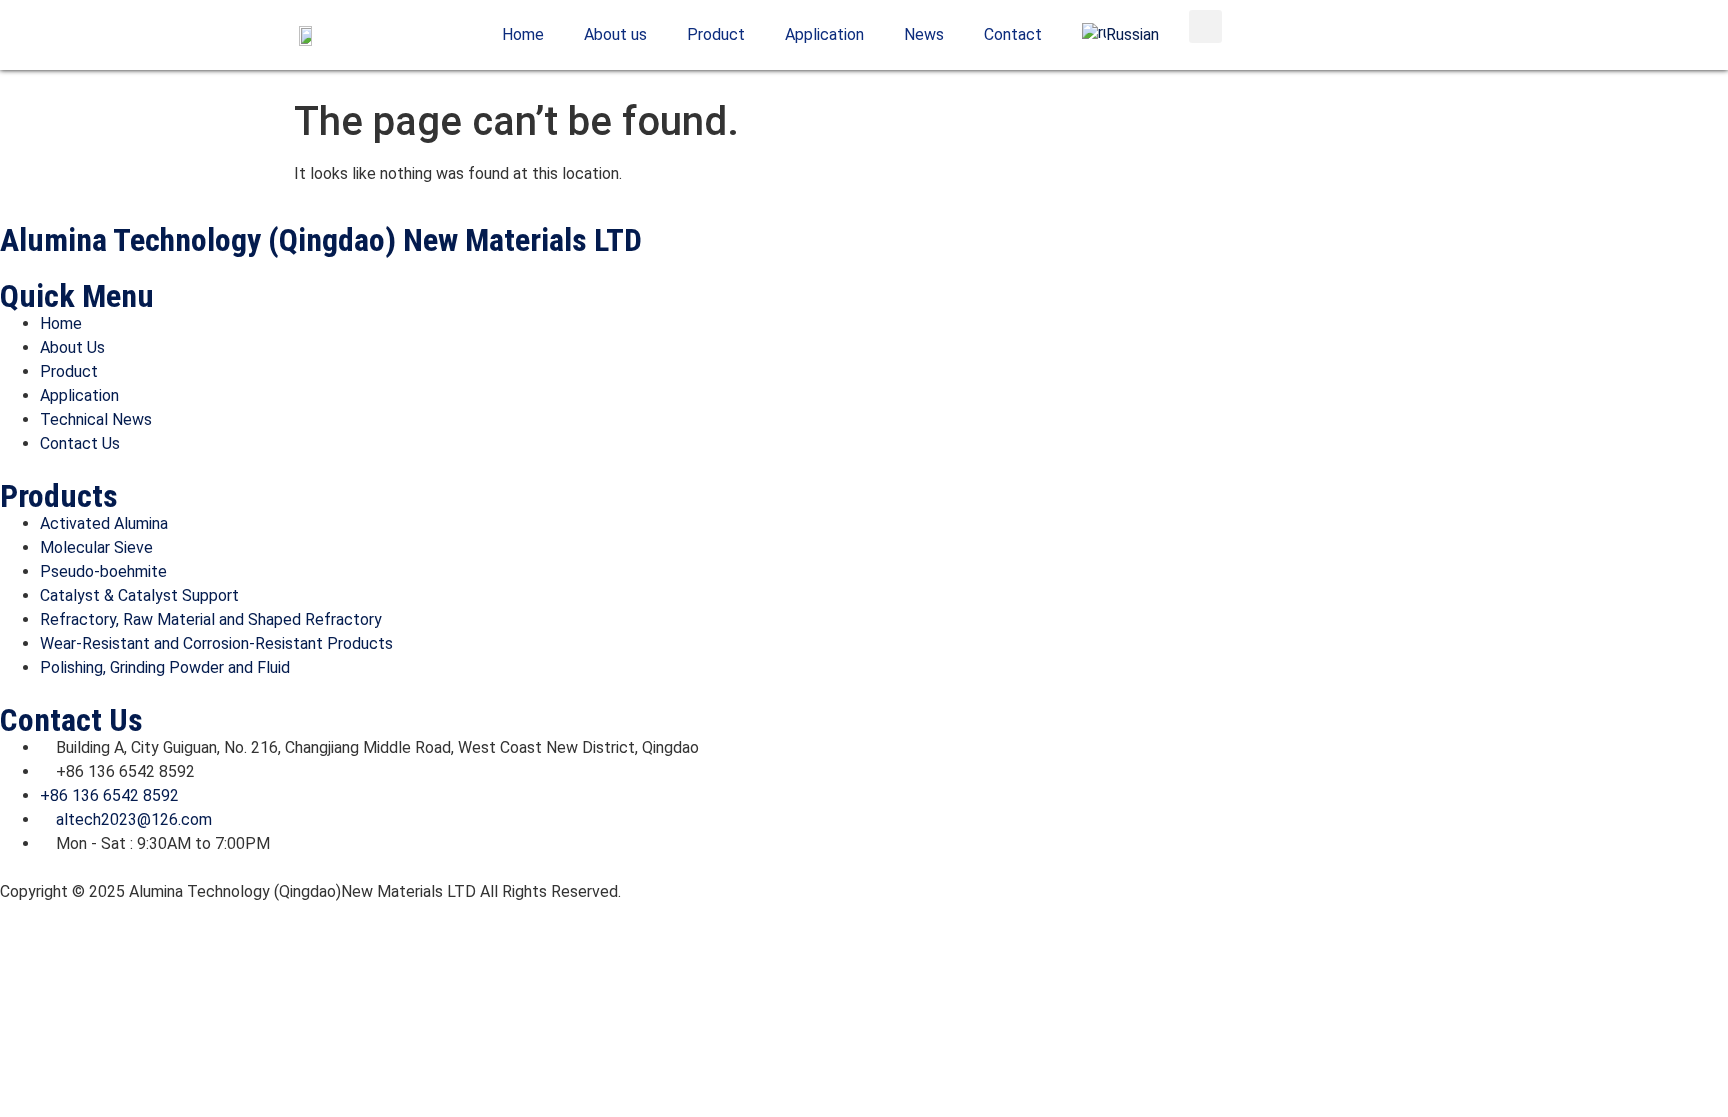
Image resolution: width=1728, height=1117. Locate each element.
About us (615, 34)
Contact (1013, 34)
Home (523, 34)
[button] (1205, 26)
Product (716, 34)
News (924, 34)
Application (824, 34)
